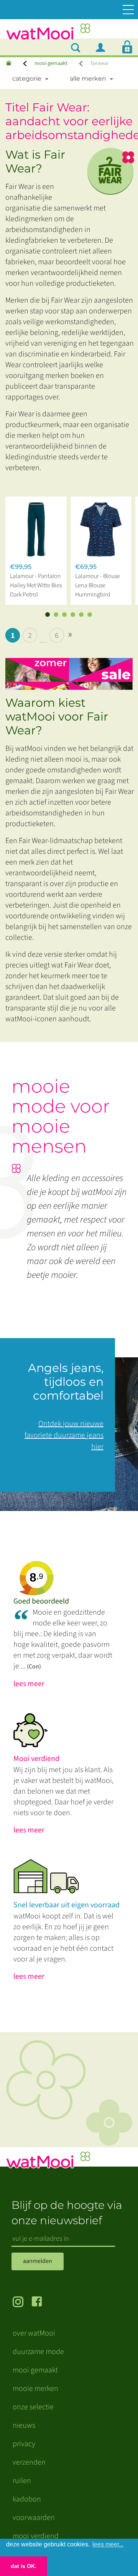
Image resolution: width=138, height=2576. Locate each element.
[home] (48, 34)
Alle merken (88, 79)
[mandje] (127, 47)
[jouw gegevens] (103, 47)
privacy (24, 2444)
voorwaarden (34, 2518)
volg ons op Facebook (41, 2303)
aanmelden (38, 2261)
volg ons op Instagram (22, 2303)
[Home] (9, 64)
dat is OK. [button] (24, 2566)
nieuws (24, 2425)
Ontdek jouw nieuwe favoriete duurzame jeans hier (64, 1435)
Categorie (27, 79)
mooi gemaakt (51, 63)
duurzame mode (38, 2352)
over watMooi (34, 2333)
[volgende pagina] (70, 635)
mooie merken (35, 2389)
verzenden (29, 2462)
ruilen (22, 2481)
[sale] (72, 670)
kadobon (27, 2499)
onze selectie (33, 2407)
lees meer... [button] (108, 2544)
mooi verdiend (36, 2536)
